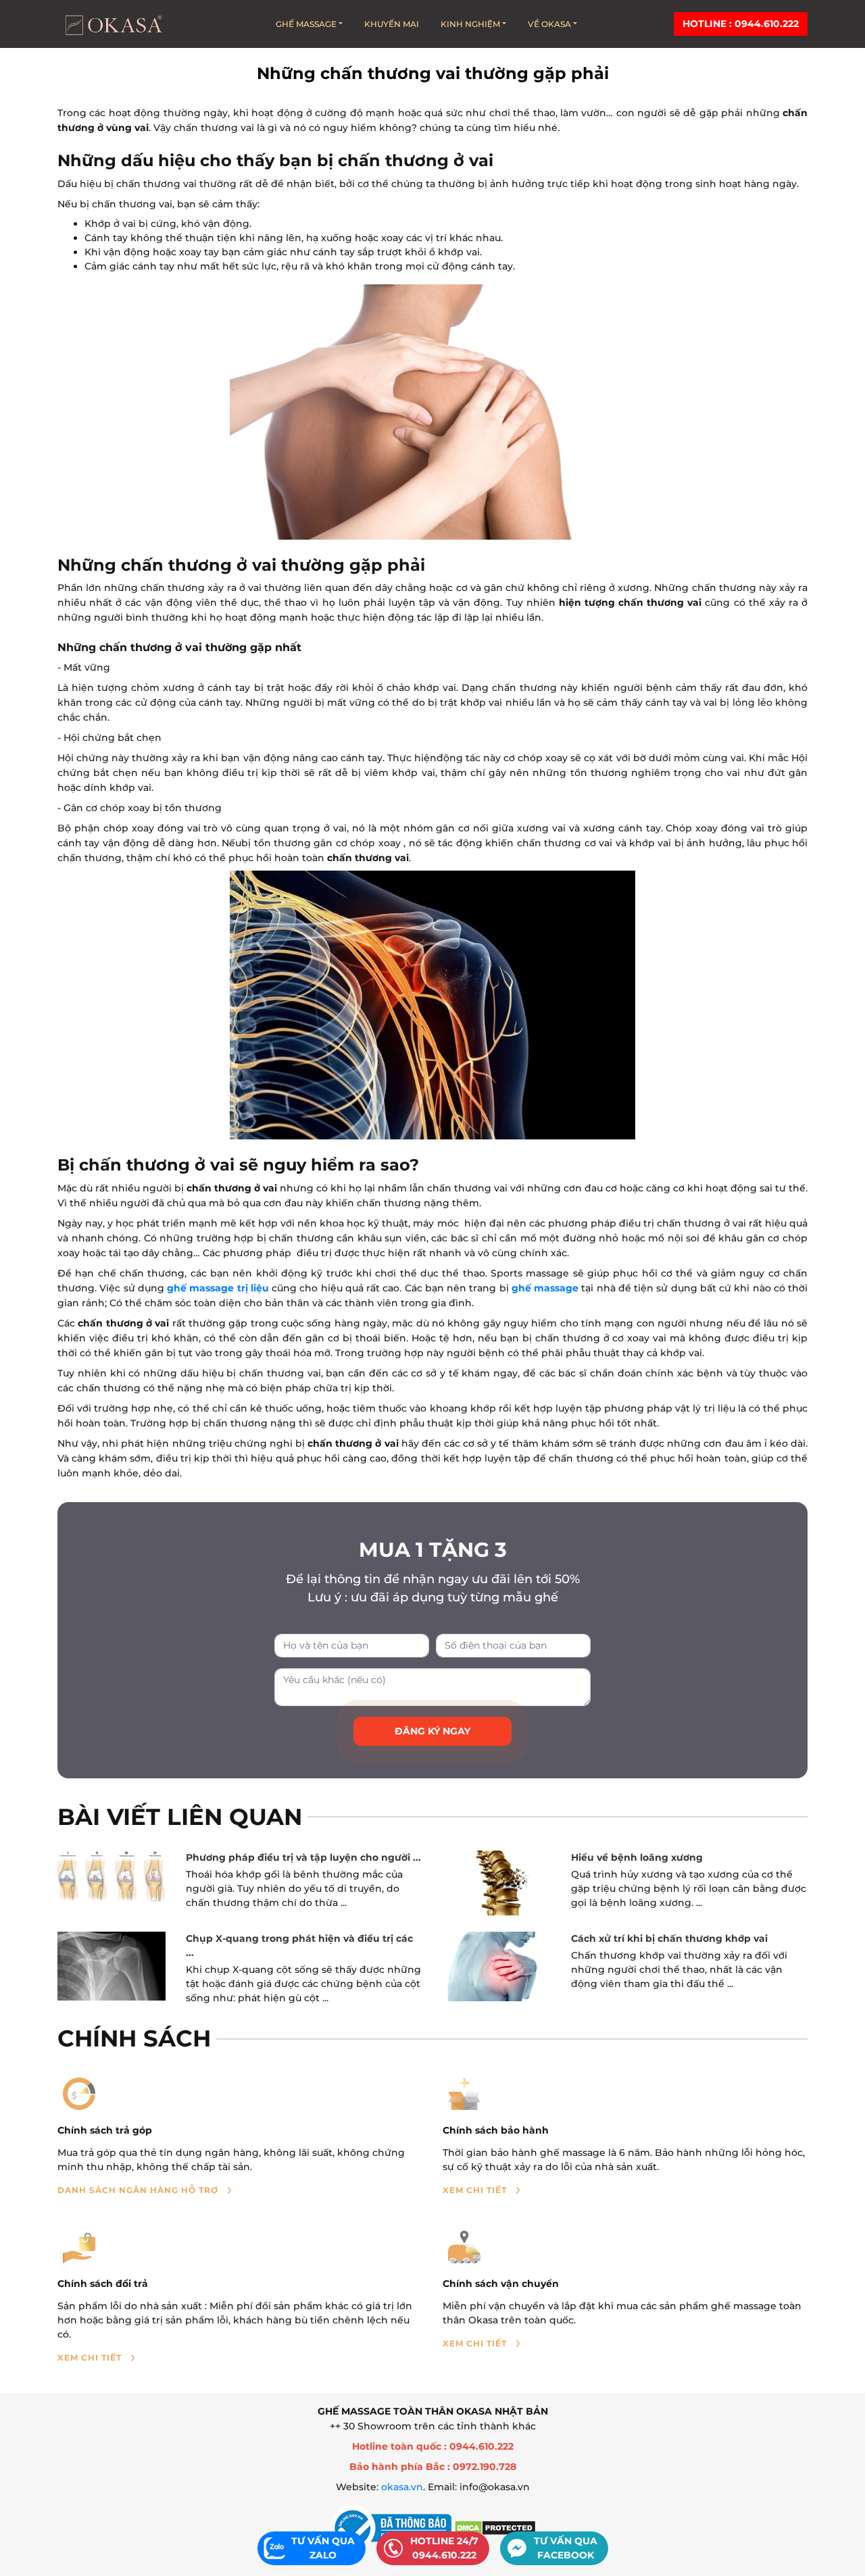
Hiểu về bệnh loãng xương (637, 1857)
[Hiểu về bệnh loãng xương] (497, 1883)
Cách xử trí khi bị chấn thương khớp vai (669, 1938)
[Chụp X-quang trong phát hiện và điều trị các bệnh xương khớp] (112, 1966)
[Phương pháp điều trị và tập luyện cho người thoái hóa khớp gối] (112, 1877)
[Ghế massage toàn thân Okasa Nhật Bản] (113, 24)
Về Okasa (549, 24)
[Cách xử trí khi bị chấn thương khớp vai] (497, 1966)
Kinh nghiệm (470, 24)
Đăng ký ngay (432, 1731)
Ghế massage (306, 24)
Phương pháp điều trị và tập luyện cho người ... (303, 1857)
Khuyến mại (392, 24)
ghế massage (545, 1288)
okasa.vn (402, 2487)
